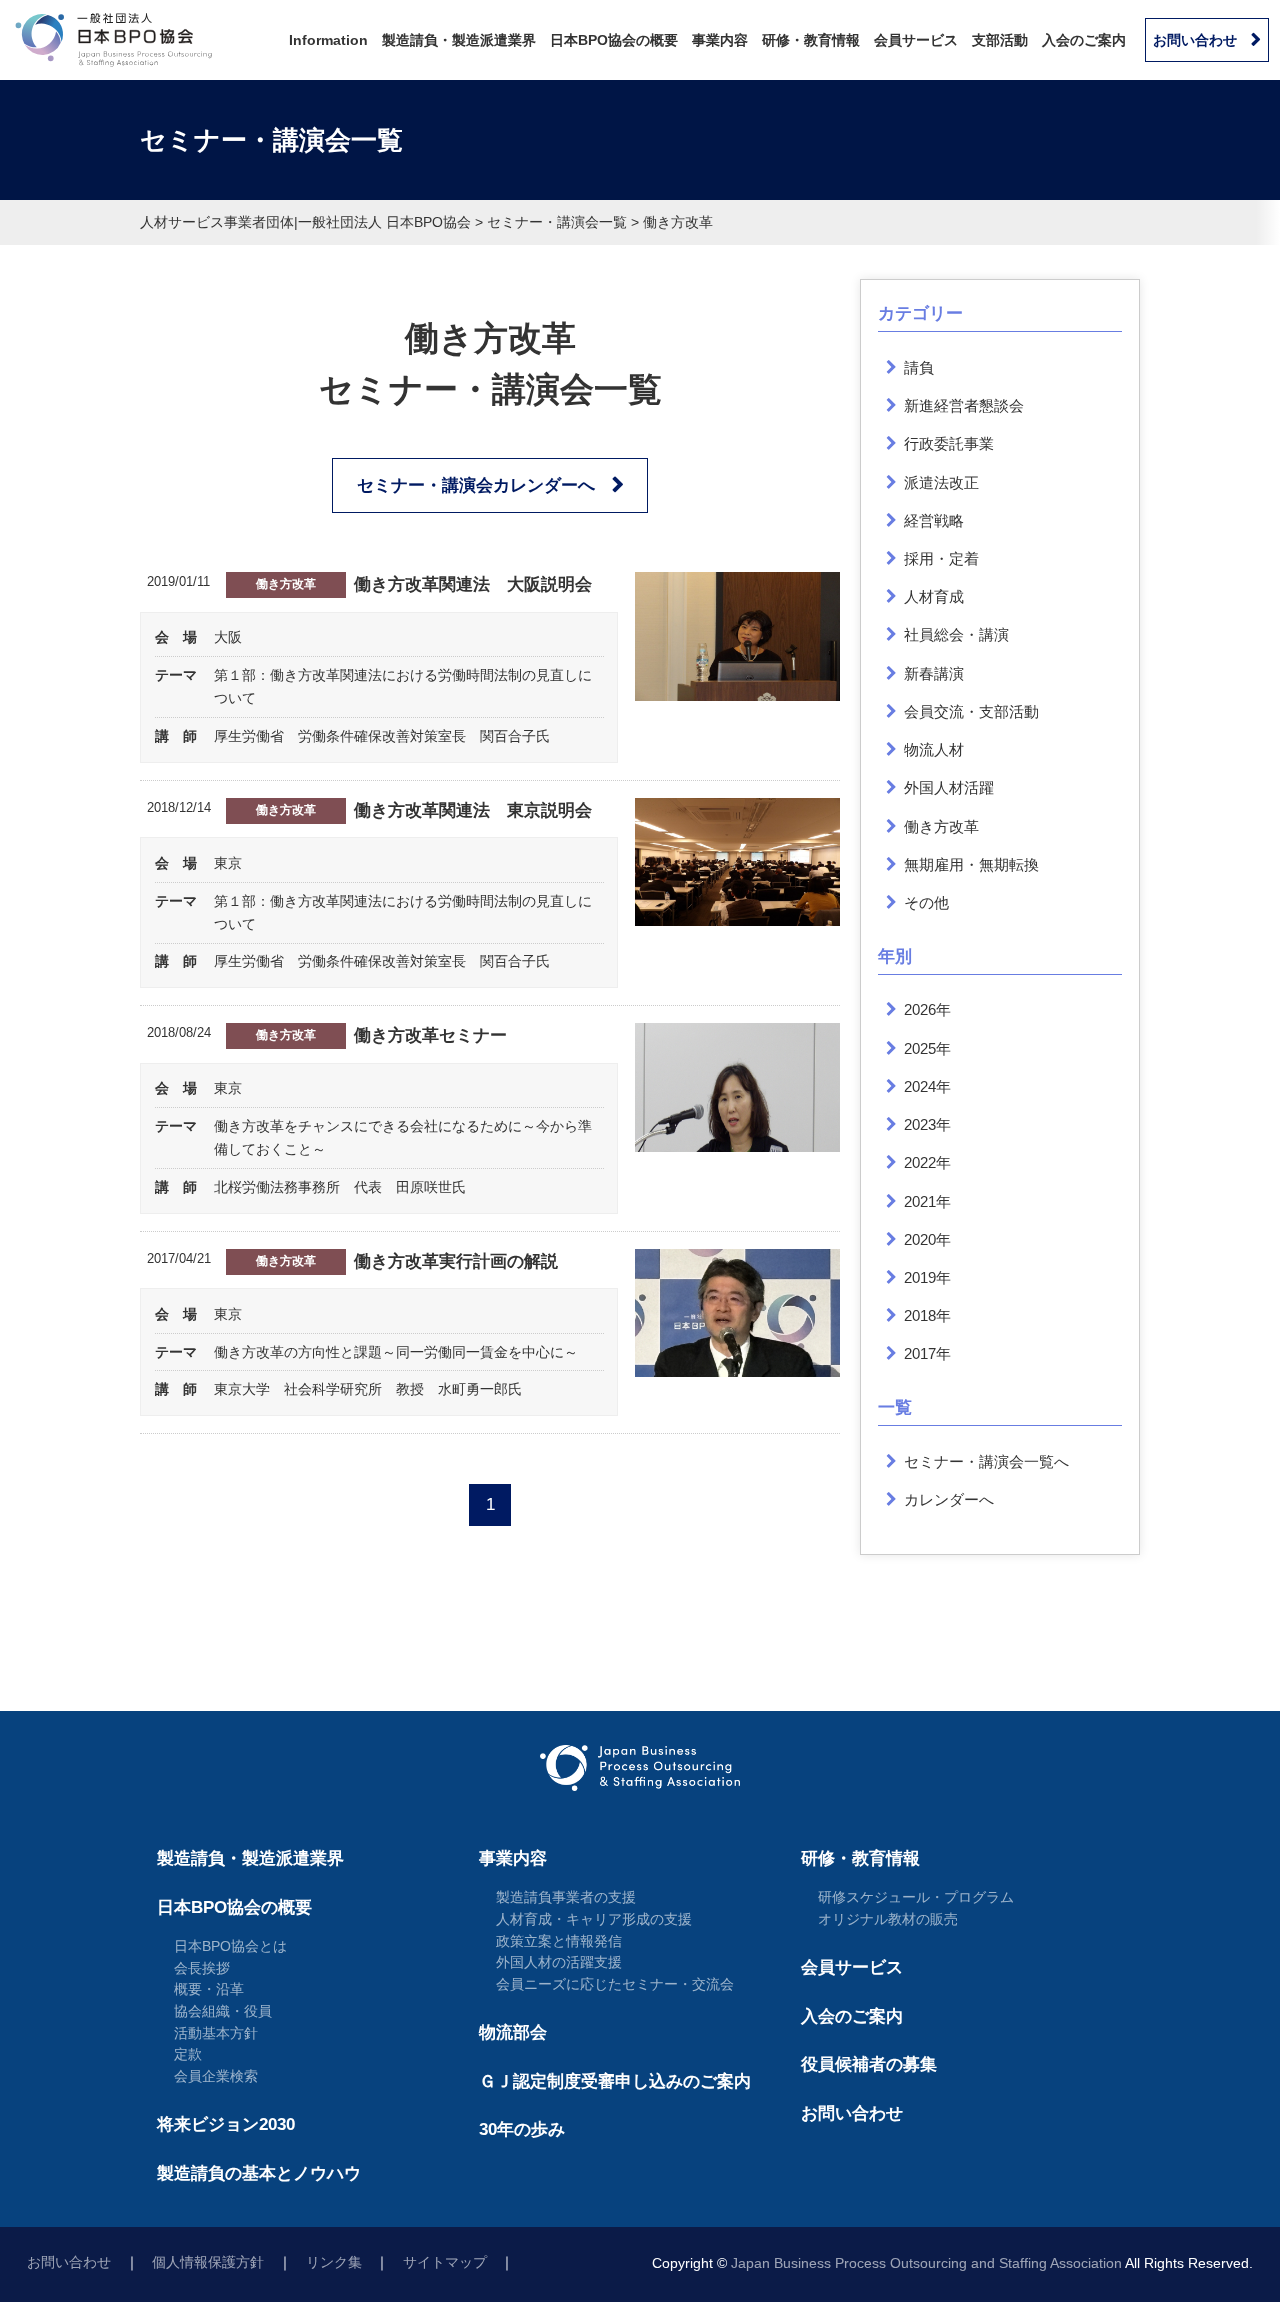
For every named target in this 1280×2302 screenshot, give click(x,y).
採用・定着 (941, 558)
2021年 (927, 1201)
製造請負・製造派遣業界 (459, 40)
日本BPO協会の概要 (614, 40)
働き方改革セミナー (430, 1035)
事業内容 (720, 40)
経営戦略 (934, 520)
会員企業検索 (216, 2076)
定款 (188, 2054)
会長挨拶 (202, 1968)
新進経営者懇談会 (964, 405)
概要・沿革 (209, 1989)
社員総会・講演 (956, 634)
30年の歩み (522, 2129)
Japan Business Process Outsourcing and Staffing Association (926, 2263)
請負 (919, 367)
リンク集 (334, 2262)
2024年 (927, 1086)
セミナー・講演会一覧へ (986, 1461)
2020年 (927, 1239)
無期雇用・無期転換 (971, 864)
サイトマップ (445, 2262)
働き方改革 (286, 584)
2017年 (927, 1353)
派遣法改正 (941, 482)
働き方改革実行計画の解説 (456, 1261)
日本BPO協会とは (230, 1946)
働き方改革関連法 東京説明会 (473, 810)
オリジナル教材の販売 (888, 1919)
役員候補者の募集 (869, 2064)
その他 (926, 902)
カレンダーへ (949, 1499)
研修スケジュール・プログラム (916, 1897)
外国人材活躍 (949, 787)
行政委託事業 (949, 443)
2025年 (927, 1048)
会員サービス (916, 40)
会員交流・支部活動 (971, 711)
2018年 (927, 1315)
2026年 (927, 1009)
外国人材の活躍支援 (559, 1962)
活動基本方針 (216, 2033)
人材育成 (934, 596)
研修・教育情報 (811, 40)
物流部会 (513, 2032)
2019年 (927, 1277)
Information (328, 40)
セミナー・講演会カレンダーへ (476, 485)
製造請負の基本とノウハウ (259, 2173)
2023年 (927, 1124)
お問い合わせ (1195, 40)
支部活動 (1000, 40)
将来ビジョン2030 (226, 2124)
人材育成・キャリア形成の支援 (594, 1919)
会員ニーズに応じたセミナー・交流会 (615, 1984)
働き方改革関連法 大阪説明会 (473, 584)
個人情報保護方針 (208, 2262)
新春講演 (934, 673)
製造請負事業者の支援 (566, 1897)
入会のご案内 (1084, 40)
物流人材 (934, 749)
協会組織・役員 (223, 2011)
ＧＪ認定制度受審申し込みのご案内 (615, 2081)
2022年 (927, 1162)
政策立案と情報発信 (559, 1941)
